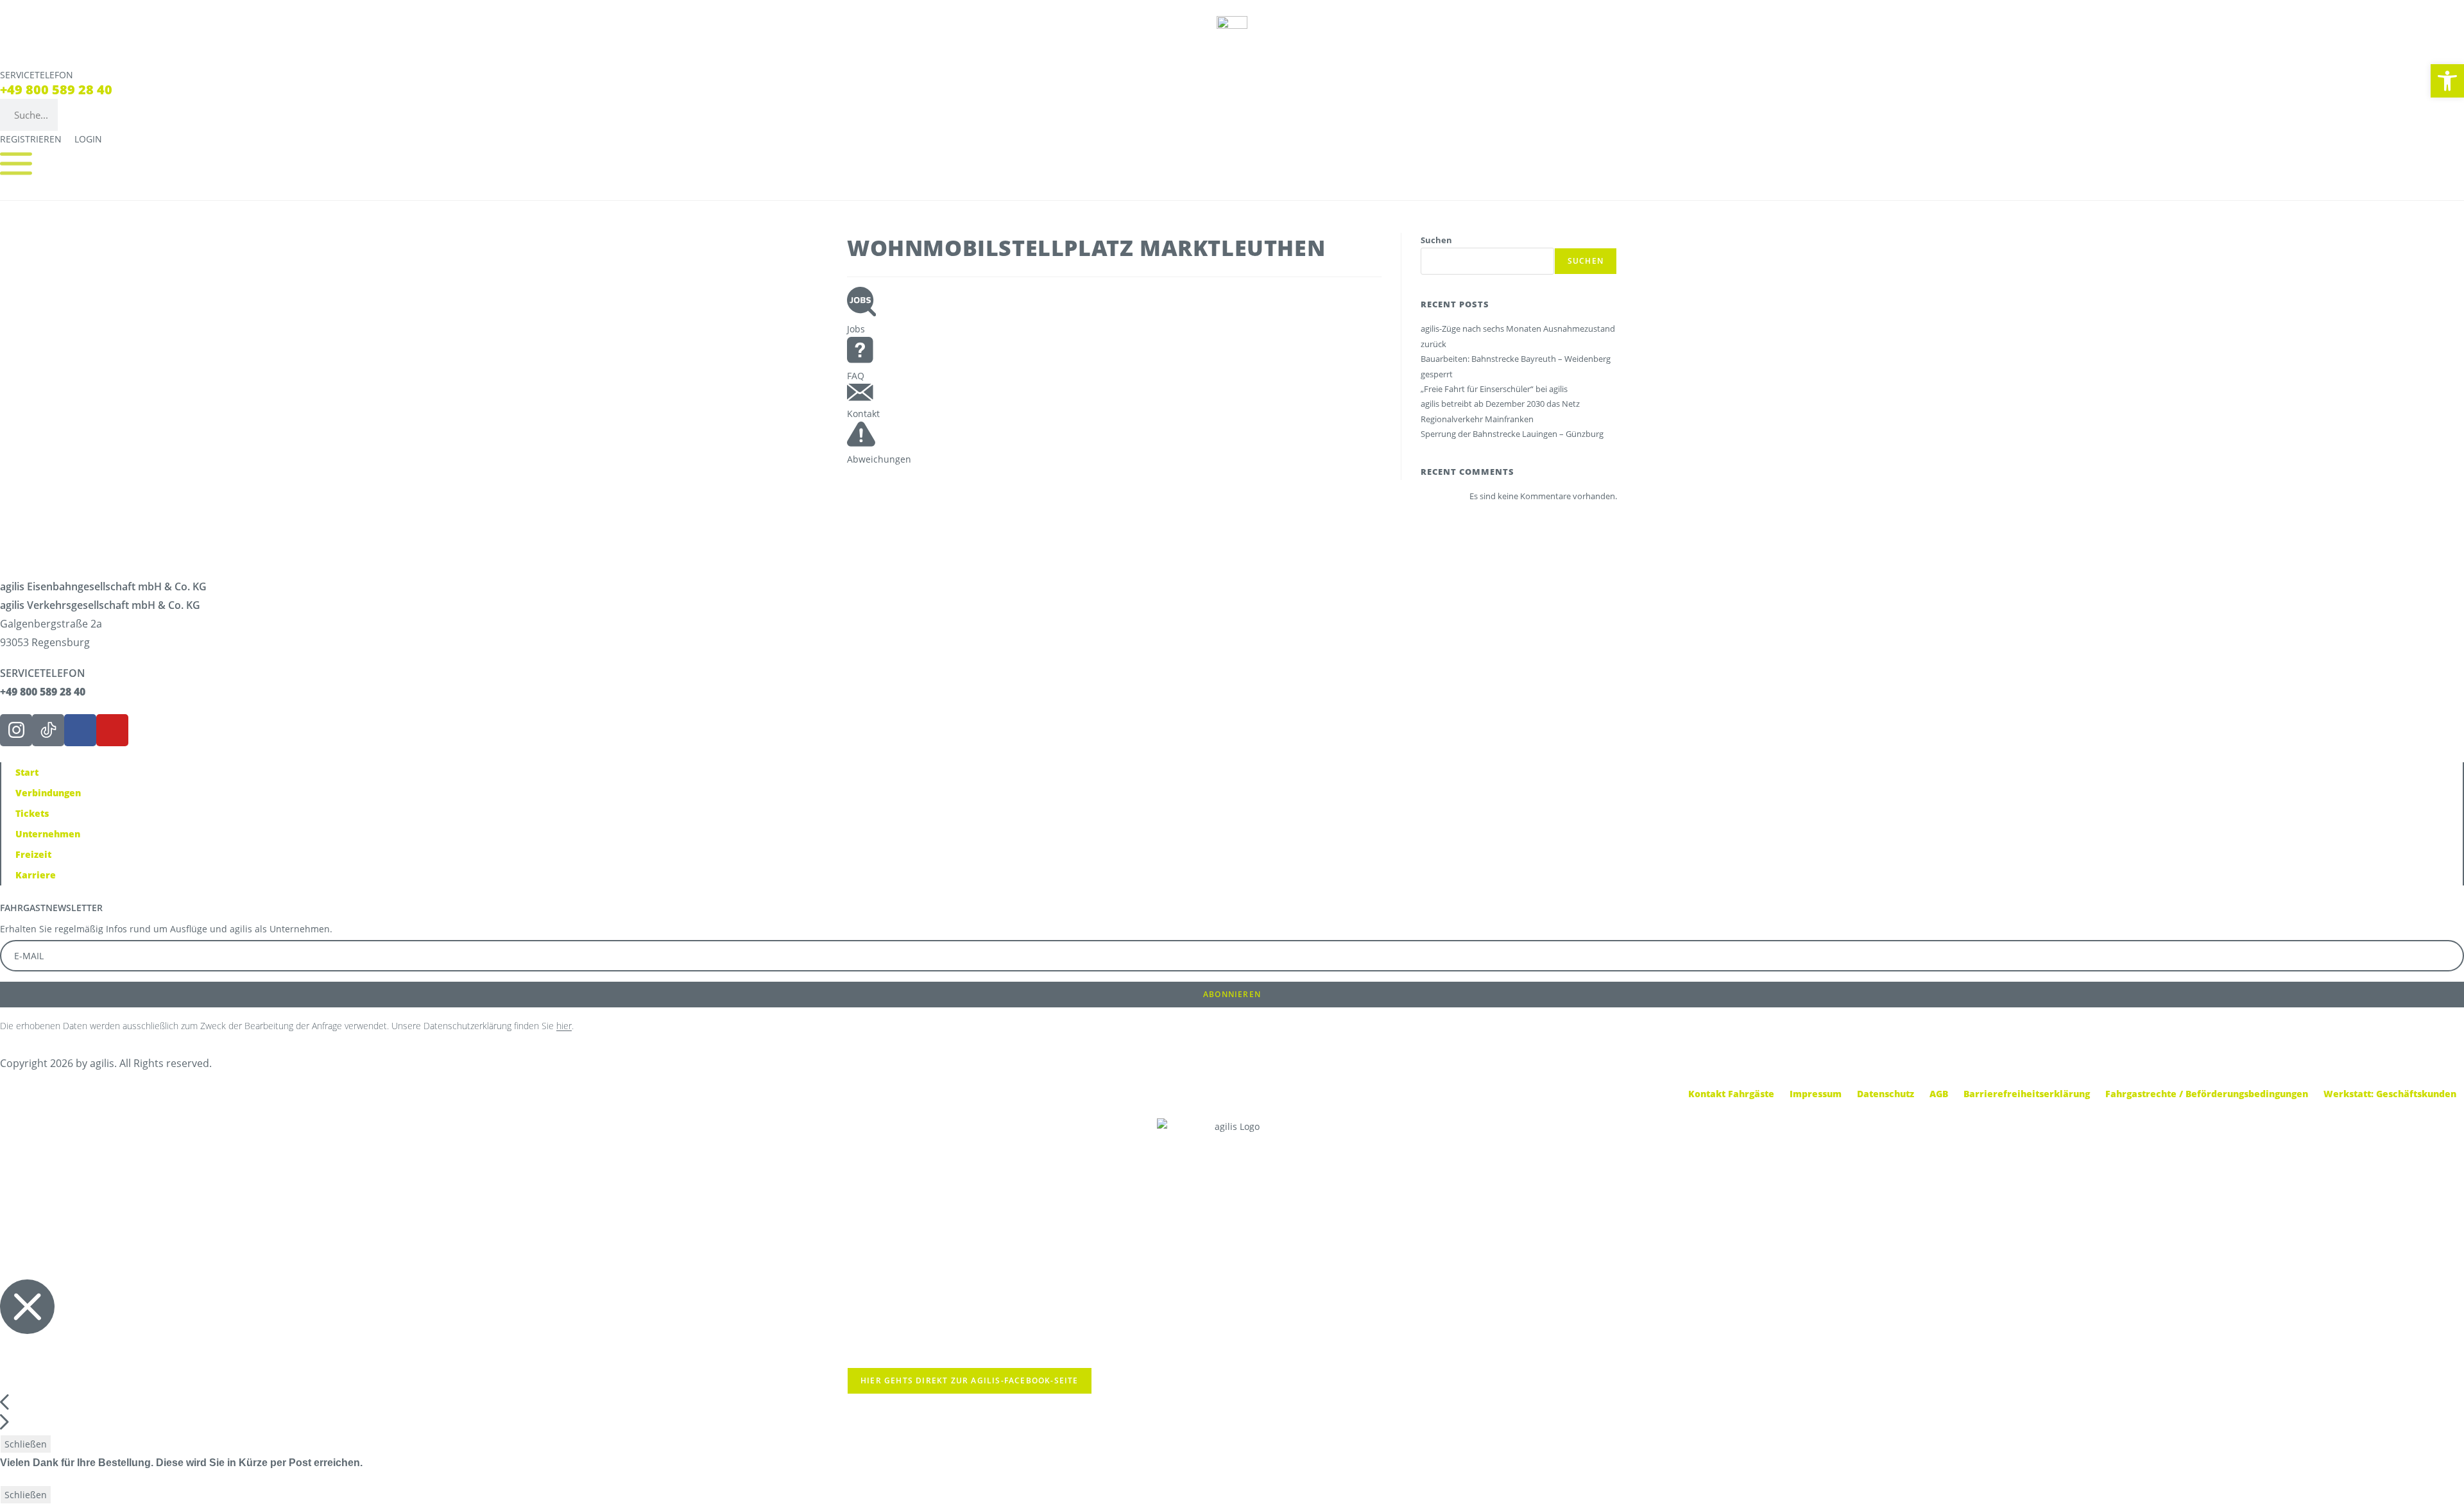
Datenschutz (1886, 1094)
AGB (1939, 1094)
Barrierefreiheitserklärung (2027, 1094)
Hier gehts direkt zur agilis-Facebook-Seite (970, 1380)
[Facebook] (80, 730)
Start (27, 772)
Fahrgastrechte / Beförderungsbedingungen (2207, 1094)
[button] (2447, 81)
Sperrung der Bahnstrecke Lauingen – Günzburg (1512, 434)
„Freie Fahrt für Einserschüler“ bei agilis (1494, 389)
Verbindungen (48, 793)
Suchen (1436, 240)
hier (564, 1026)
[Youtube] (112, 730)
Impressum (1816, 1094)
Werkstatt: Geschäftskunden (2390, 1094)
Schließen (26, 1444)
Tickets (32, 813)
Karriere (36, 875)
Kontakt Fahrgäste (1731, 1094)
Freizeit (33, 854)
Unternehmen (48, 834)
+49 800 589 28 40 (56, 90)
